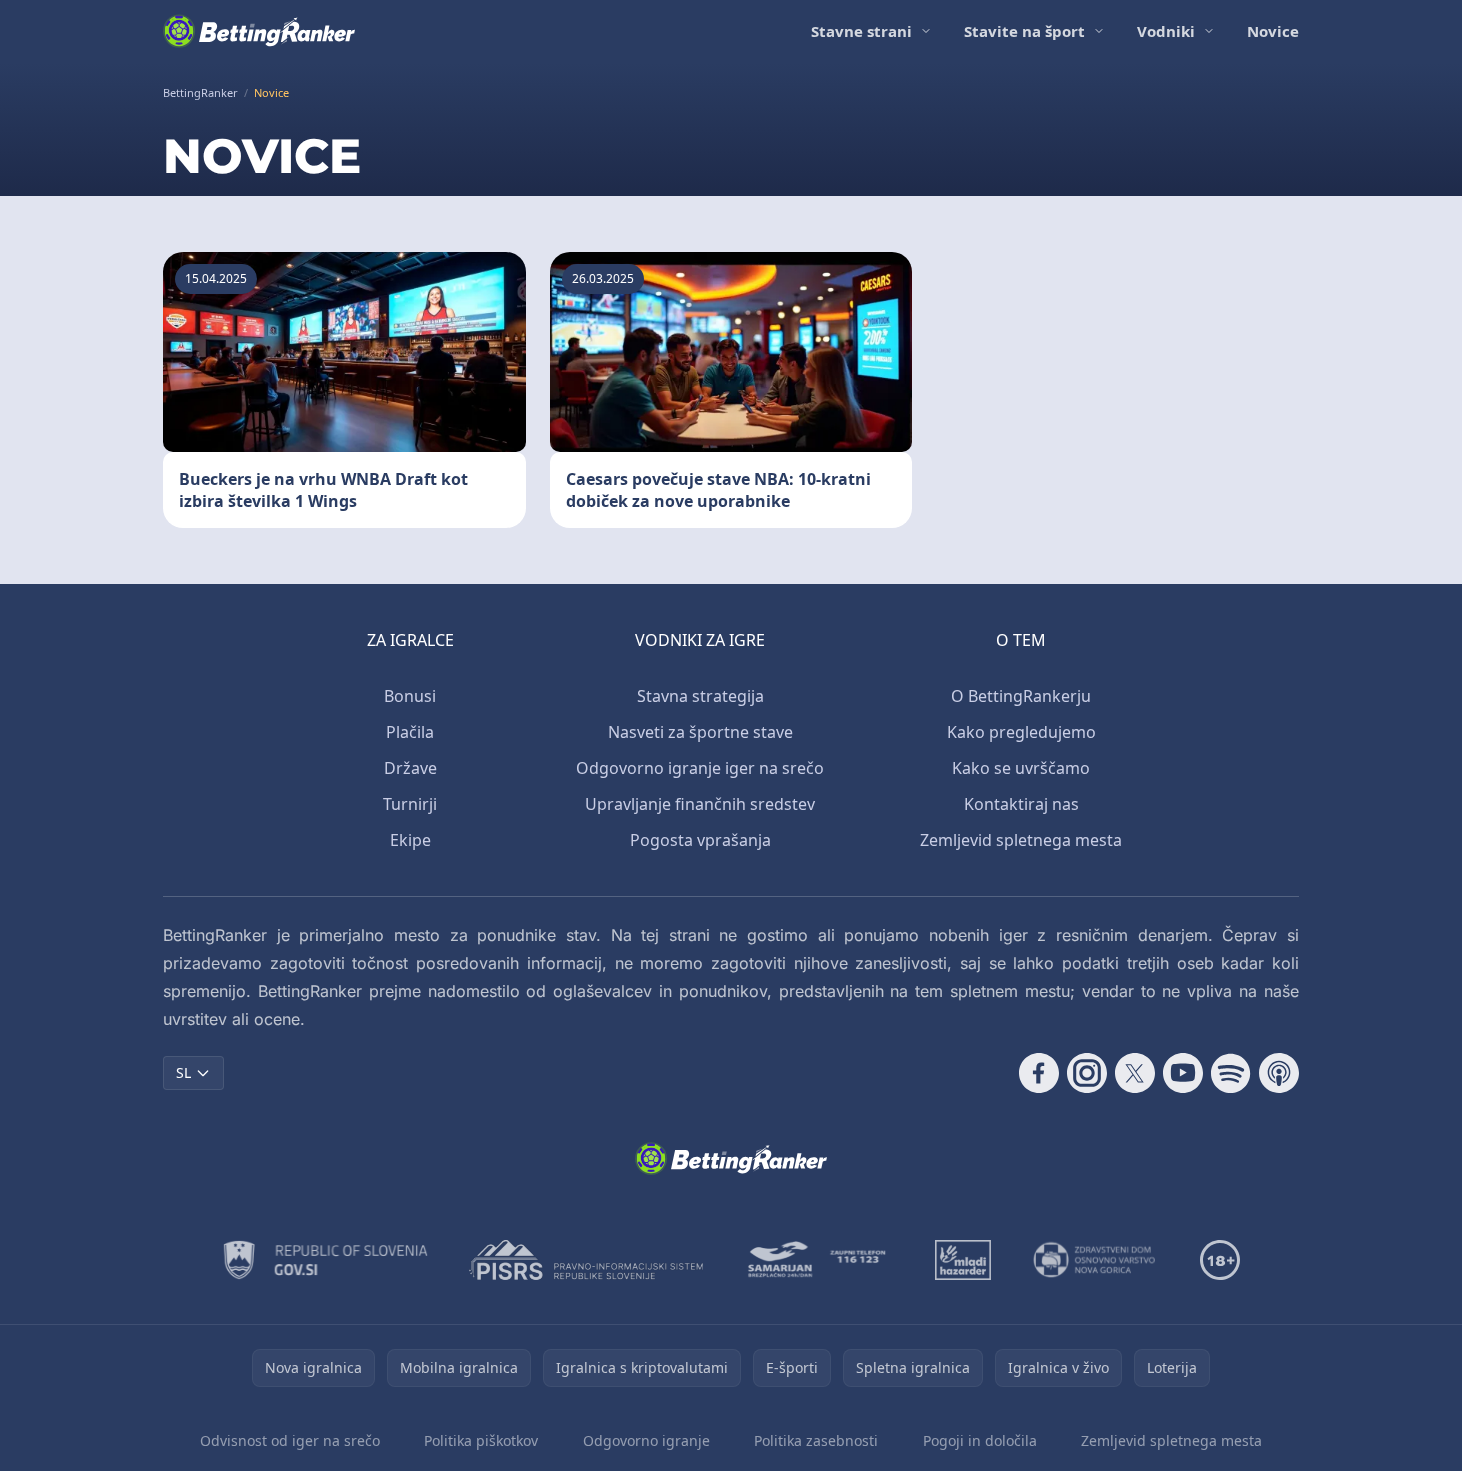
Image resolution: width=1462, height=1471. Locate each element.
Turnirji (410, 804)
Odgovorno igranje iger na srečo (700, 768)
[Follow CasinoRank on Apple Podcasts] (1279, 1073)
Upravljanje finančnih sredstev (700, 804)
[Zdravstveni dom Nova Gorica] (1095, 1260)
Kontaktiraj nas (1021, 804)
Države (410, 768)
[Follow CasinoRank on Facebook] (1039, 1073)
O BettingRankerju (1021, 696)
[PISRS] (586, 1260)
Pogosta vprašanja (700, 840)
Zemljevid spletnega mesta (1021, 840)
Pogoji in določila (980, 1440)
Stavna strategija (700, 696)
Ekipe (410, 840)
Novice (1273, 31)
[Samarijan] (819, 1260)
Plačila (410, 732)
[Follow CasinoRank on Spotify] (1231, 1073)
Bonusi (410, 696)
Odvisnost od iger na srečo (290, 1440)
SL (183, 1072)
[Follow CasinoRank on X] (1135, 1073)
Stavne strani (861, 31)
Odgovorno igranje (646, 1440)
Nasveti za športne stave (700, 732)
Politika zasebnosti (816, 1440)
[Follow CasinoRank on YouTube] (1183, 1073)
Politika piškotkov (481, 1440)
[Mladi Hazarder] (963, 1260)
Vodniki (1166, 31)
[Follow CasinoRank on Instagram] (1087, 1073)
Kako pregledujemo (1021, 732)
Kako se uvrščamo (1021, 768)
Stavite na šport (1024, 31)
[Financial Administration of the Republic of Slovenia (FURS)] (326, 1260)
